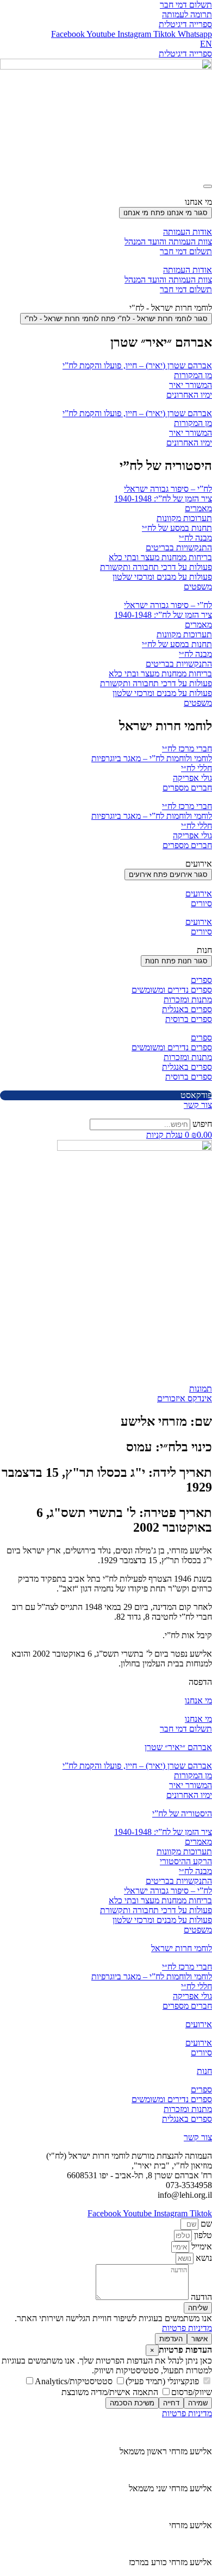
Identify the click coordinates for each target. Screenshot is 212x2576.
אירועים (199, 894)
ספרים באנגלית (187, 1009)
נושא (203, 2258)
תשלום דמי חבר (186, 251)
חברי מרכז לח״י (187, 748)
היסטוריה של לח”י (182, 1813)
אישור (199, 2339)
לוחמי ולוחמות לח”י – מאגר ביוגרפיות (152, 758)
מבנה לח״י (195, 538)
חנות (204, 2071)
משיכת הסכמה (132, 2403)
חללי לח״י (197, 768)
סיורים (201, 903)
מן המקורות (193, 375)
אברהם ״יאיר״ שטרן (178, 1747)
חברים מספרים (187, 788)
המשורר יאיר (191, 385)
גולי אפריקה (192, 778)
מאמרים (198, 508)
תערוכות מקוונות (184, 518)
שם (205, 2224)
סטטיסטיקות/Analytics (75, 2381)
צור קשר (198, 2137)
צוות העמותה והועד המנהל (168, 242)
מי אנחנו (198, 1700)
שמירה (198, 2403)
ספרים (201, 980)
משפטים (198, 587)
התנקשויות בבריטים (179, 547)
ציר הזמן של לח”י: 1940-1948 (163, 499)
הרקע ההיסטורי (186, 1861)
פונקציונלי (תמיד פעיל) (163, 2381)
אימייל (201, 2246)
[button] (200, 1682)
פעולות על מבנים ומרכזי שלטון (162, 577)
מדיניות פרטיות (187, 2328)
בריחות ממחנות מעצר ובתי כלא (160, 557)
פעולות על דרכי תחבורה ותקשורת (156, 567)
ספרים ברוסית (189, 1019)
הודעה (200, 2297)
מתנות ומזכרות (188, 999)
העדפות (171, 2339)
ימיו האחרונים (189, 395)
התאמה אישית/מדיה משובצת (111, 2392)
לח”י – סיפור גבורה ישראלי (168, 489)
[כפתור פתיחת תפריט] (208, 186)
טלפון (202, 2235)
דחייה (171, 2403)
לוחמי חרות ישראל (182, 1948)
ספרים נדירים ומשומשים (172, 990)
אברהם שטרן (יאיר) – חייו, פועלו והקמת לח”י (137, 365)
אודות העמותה (188, 232)
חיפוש (202, 1124)
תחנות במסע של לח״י (177, 528)
